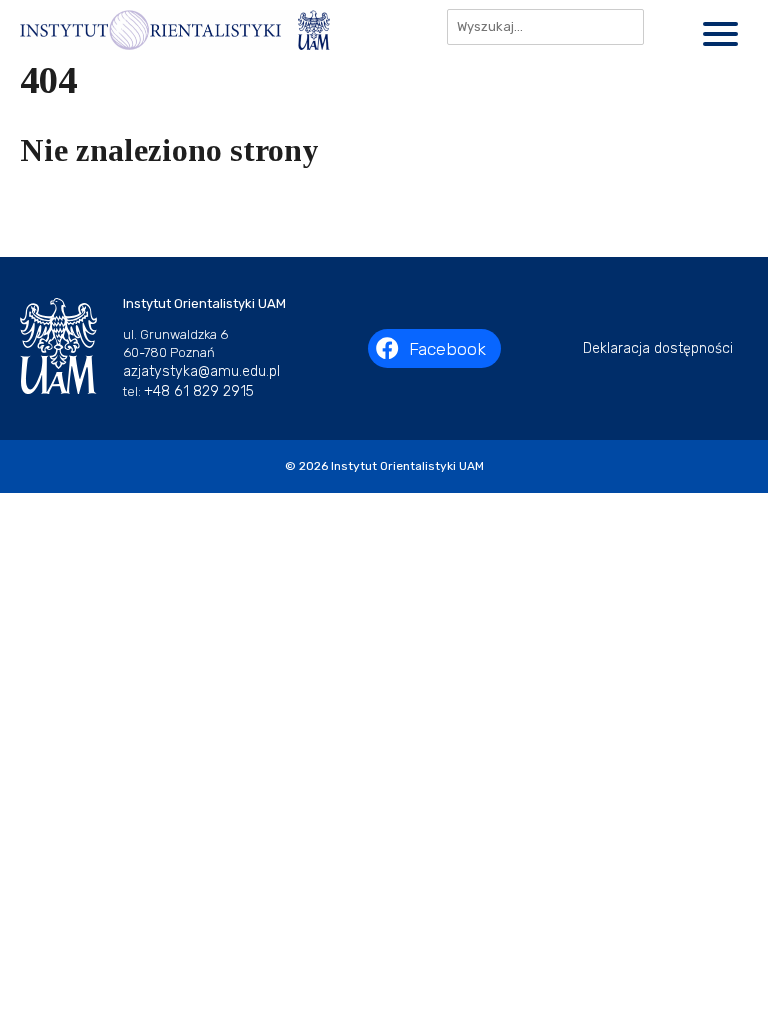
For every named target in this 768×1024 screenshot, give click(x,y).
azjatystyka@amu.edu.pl (201, 371)
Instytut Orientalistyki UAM (407, 466)
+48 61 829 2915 (199, 391)
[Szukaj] (668, 27)
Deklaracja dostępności (658, 348)
